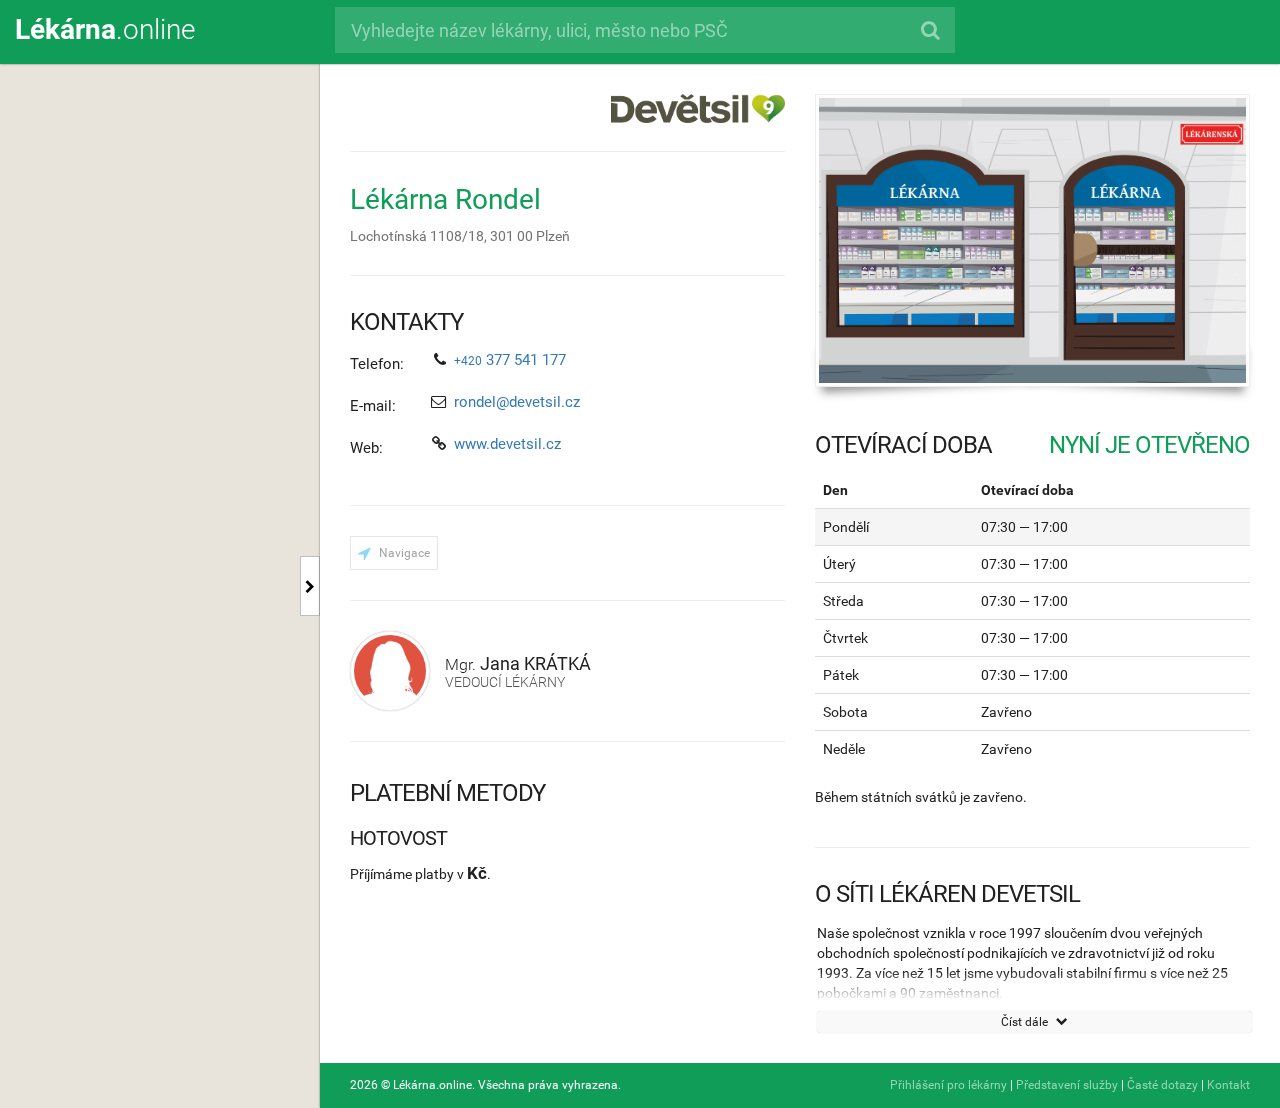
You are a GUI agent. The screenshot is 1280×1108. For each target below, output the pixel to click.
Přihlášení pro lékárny (948, 1085)
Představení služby (1067, 1085)
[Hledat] (929, 30)
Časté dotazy (1162, 1085)
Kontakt (1228, 1085)
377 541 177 (510, 360)
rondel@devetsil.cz (517, 402)
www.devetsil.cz (507, 444)
